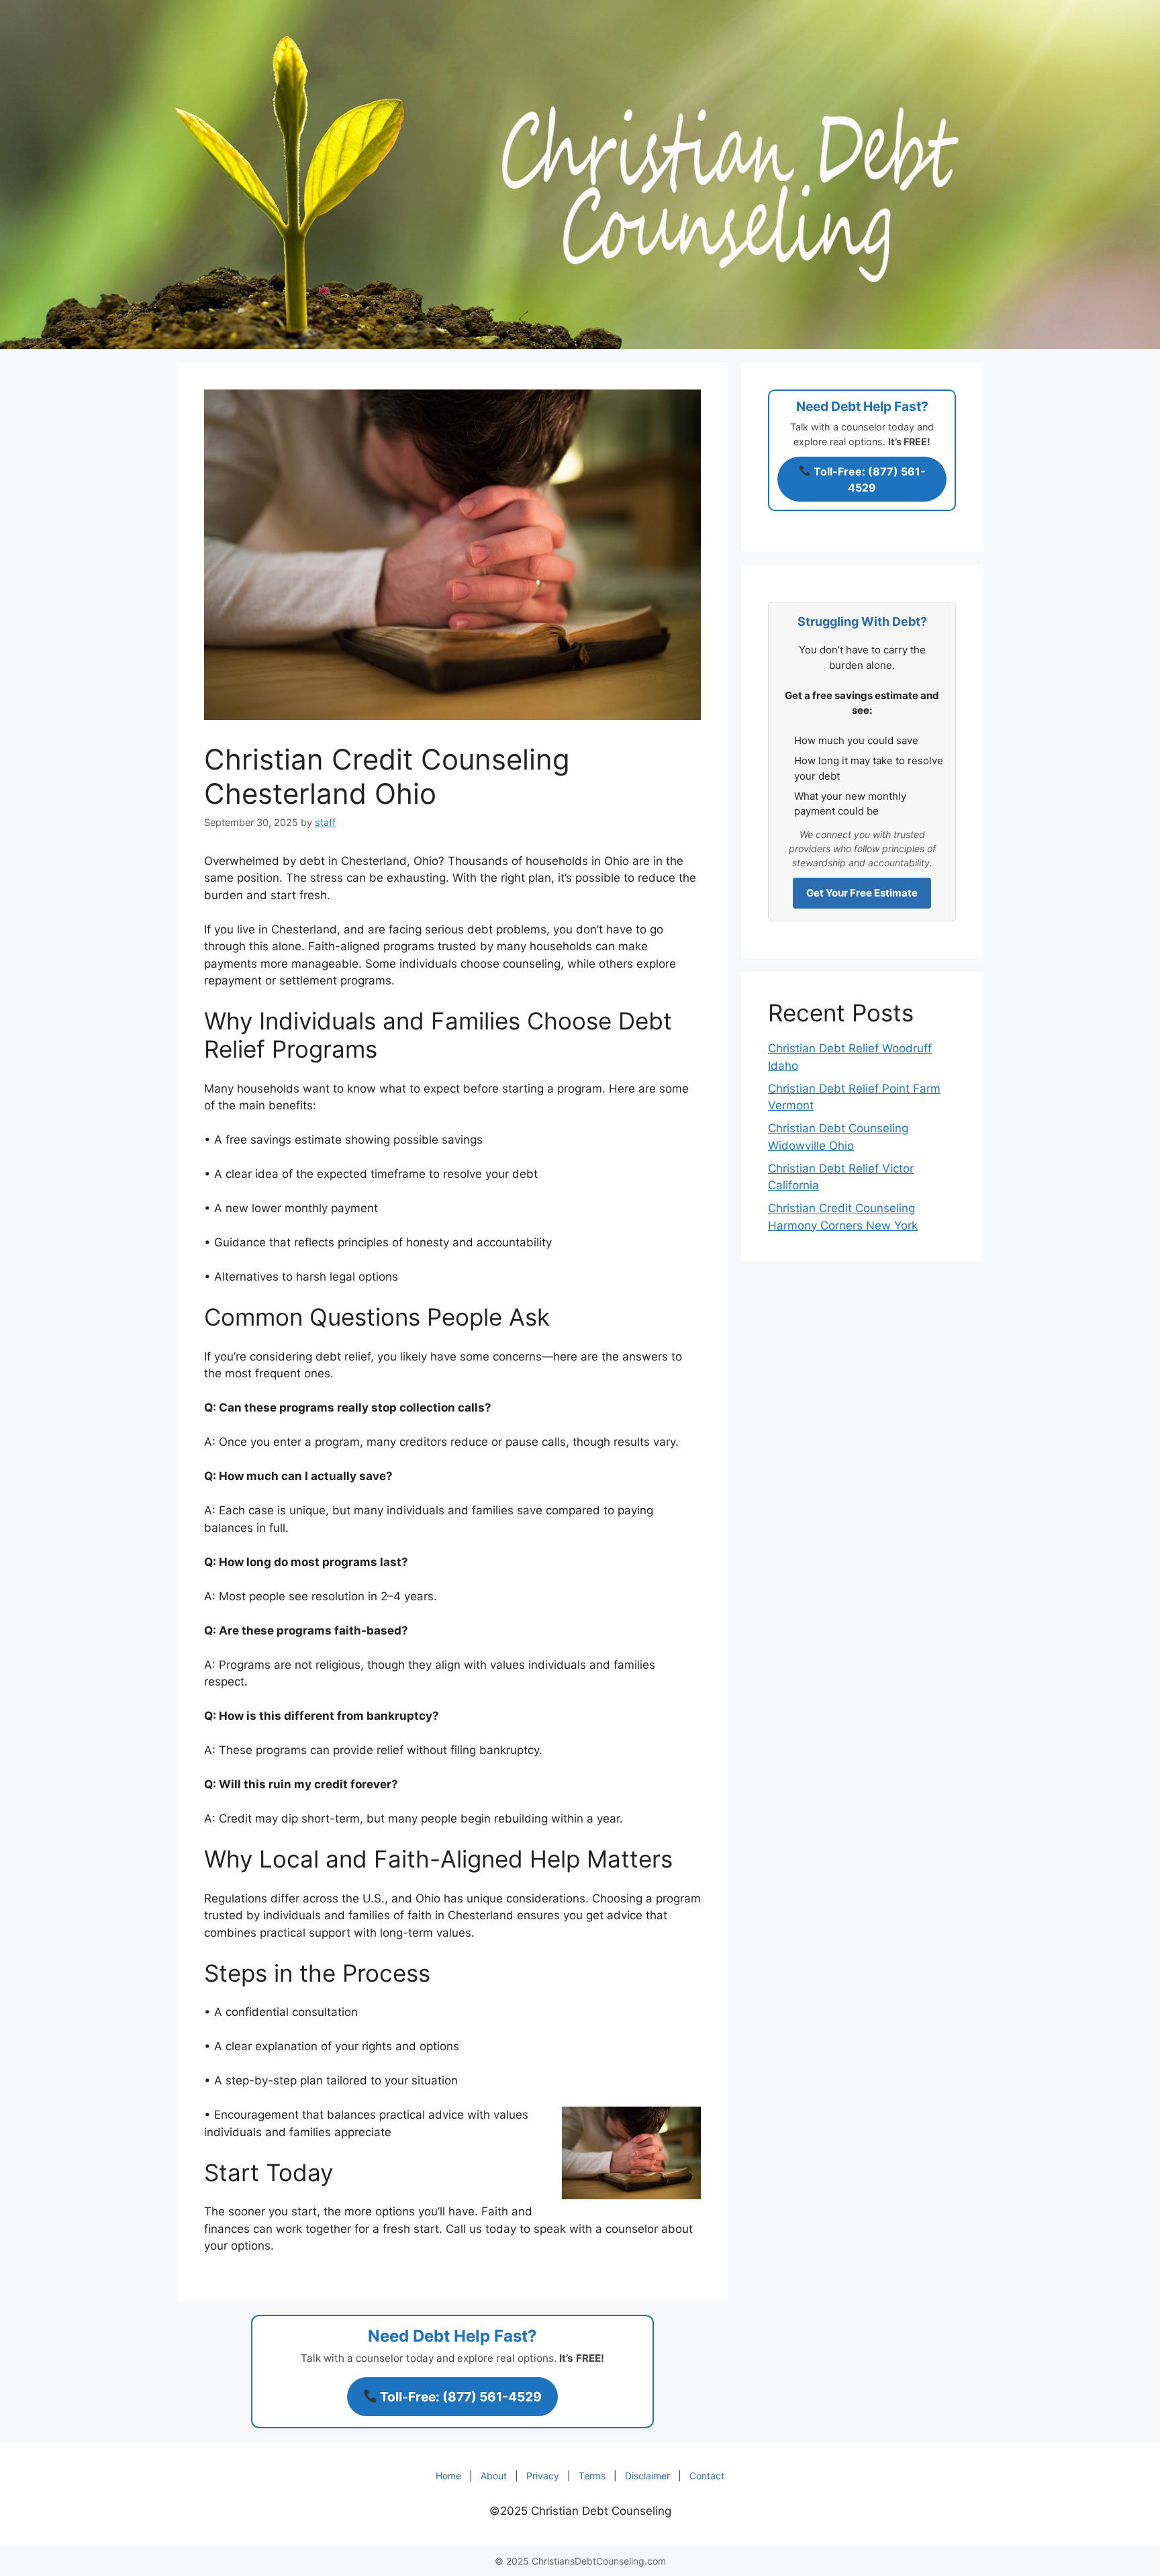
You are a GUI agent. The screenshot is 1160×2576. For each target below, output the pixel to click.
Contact (707, 2476)
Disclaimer (647, 2476)
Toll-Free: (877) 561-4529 (460, 2397)
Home (448, 2476)
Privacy (543, 2476)
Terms (592, 2476)
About (494, 2476)
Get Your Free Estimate (862, 893)
